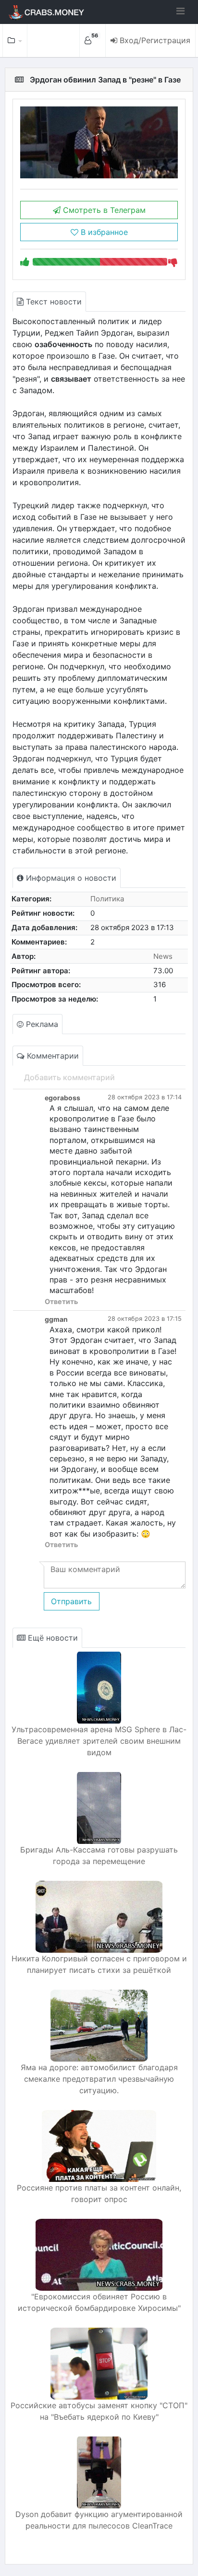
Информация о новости (70, 878)
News (163, 956)
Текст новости (53, 302)
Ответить (61, 1301)
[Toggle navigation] (180, 11)
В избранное (103, 232)
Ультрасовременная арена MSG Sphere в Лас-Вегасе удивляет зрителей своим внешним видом (99, 1741)
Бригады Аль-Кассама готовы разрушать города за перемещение (99, 1855)
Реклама (41, 1024)
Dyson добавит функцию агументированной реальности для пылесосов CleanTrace (99, 2520)
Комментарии (52, 1056)
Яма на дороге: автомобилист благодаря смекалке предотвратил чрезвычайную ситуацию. (99, 2079)
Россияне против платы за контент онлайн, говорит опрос (99, 2193)
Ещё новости (52, 1638)
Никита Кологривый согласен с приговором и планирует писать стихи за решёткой (99, 1964)
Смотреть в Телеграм (103, 210)
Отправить (71, 1601)
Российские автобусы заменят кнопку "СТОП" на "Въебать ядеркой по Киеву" (99, 2411)
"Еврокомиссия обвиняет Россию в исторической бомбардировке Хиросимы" (99, 2302)
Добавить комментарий (69, 1077)
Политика (107, 899)
